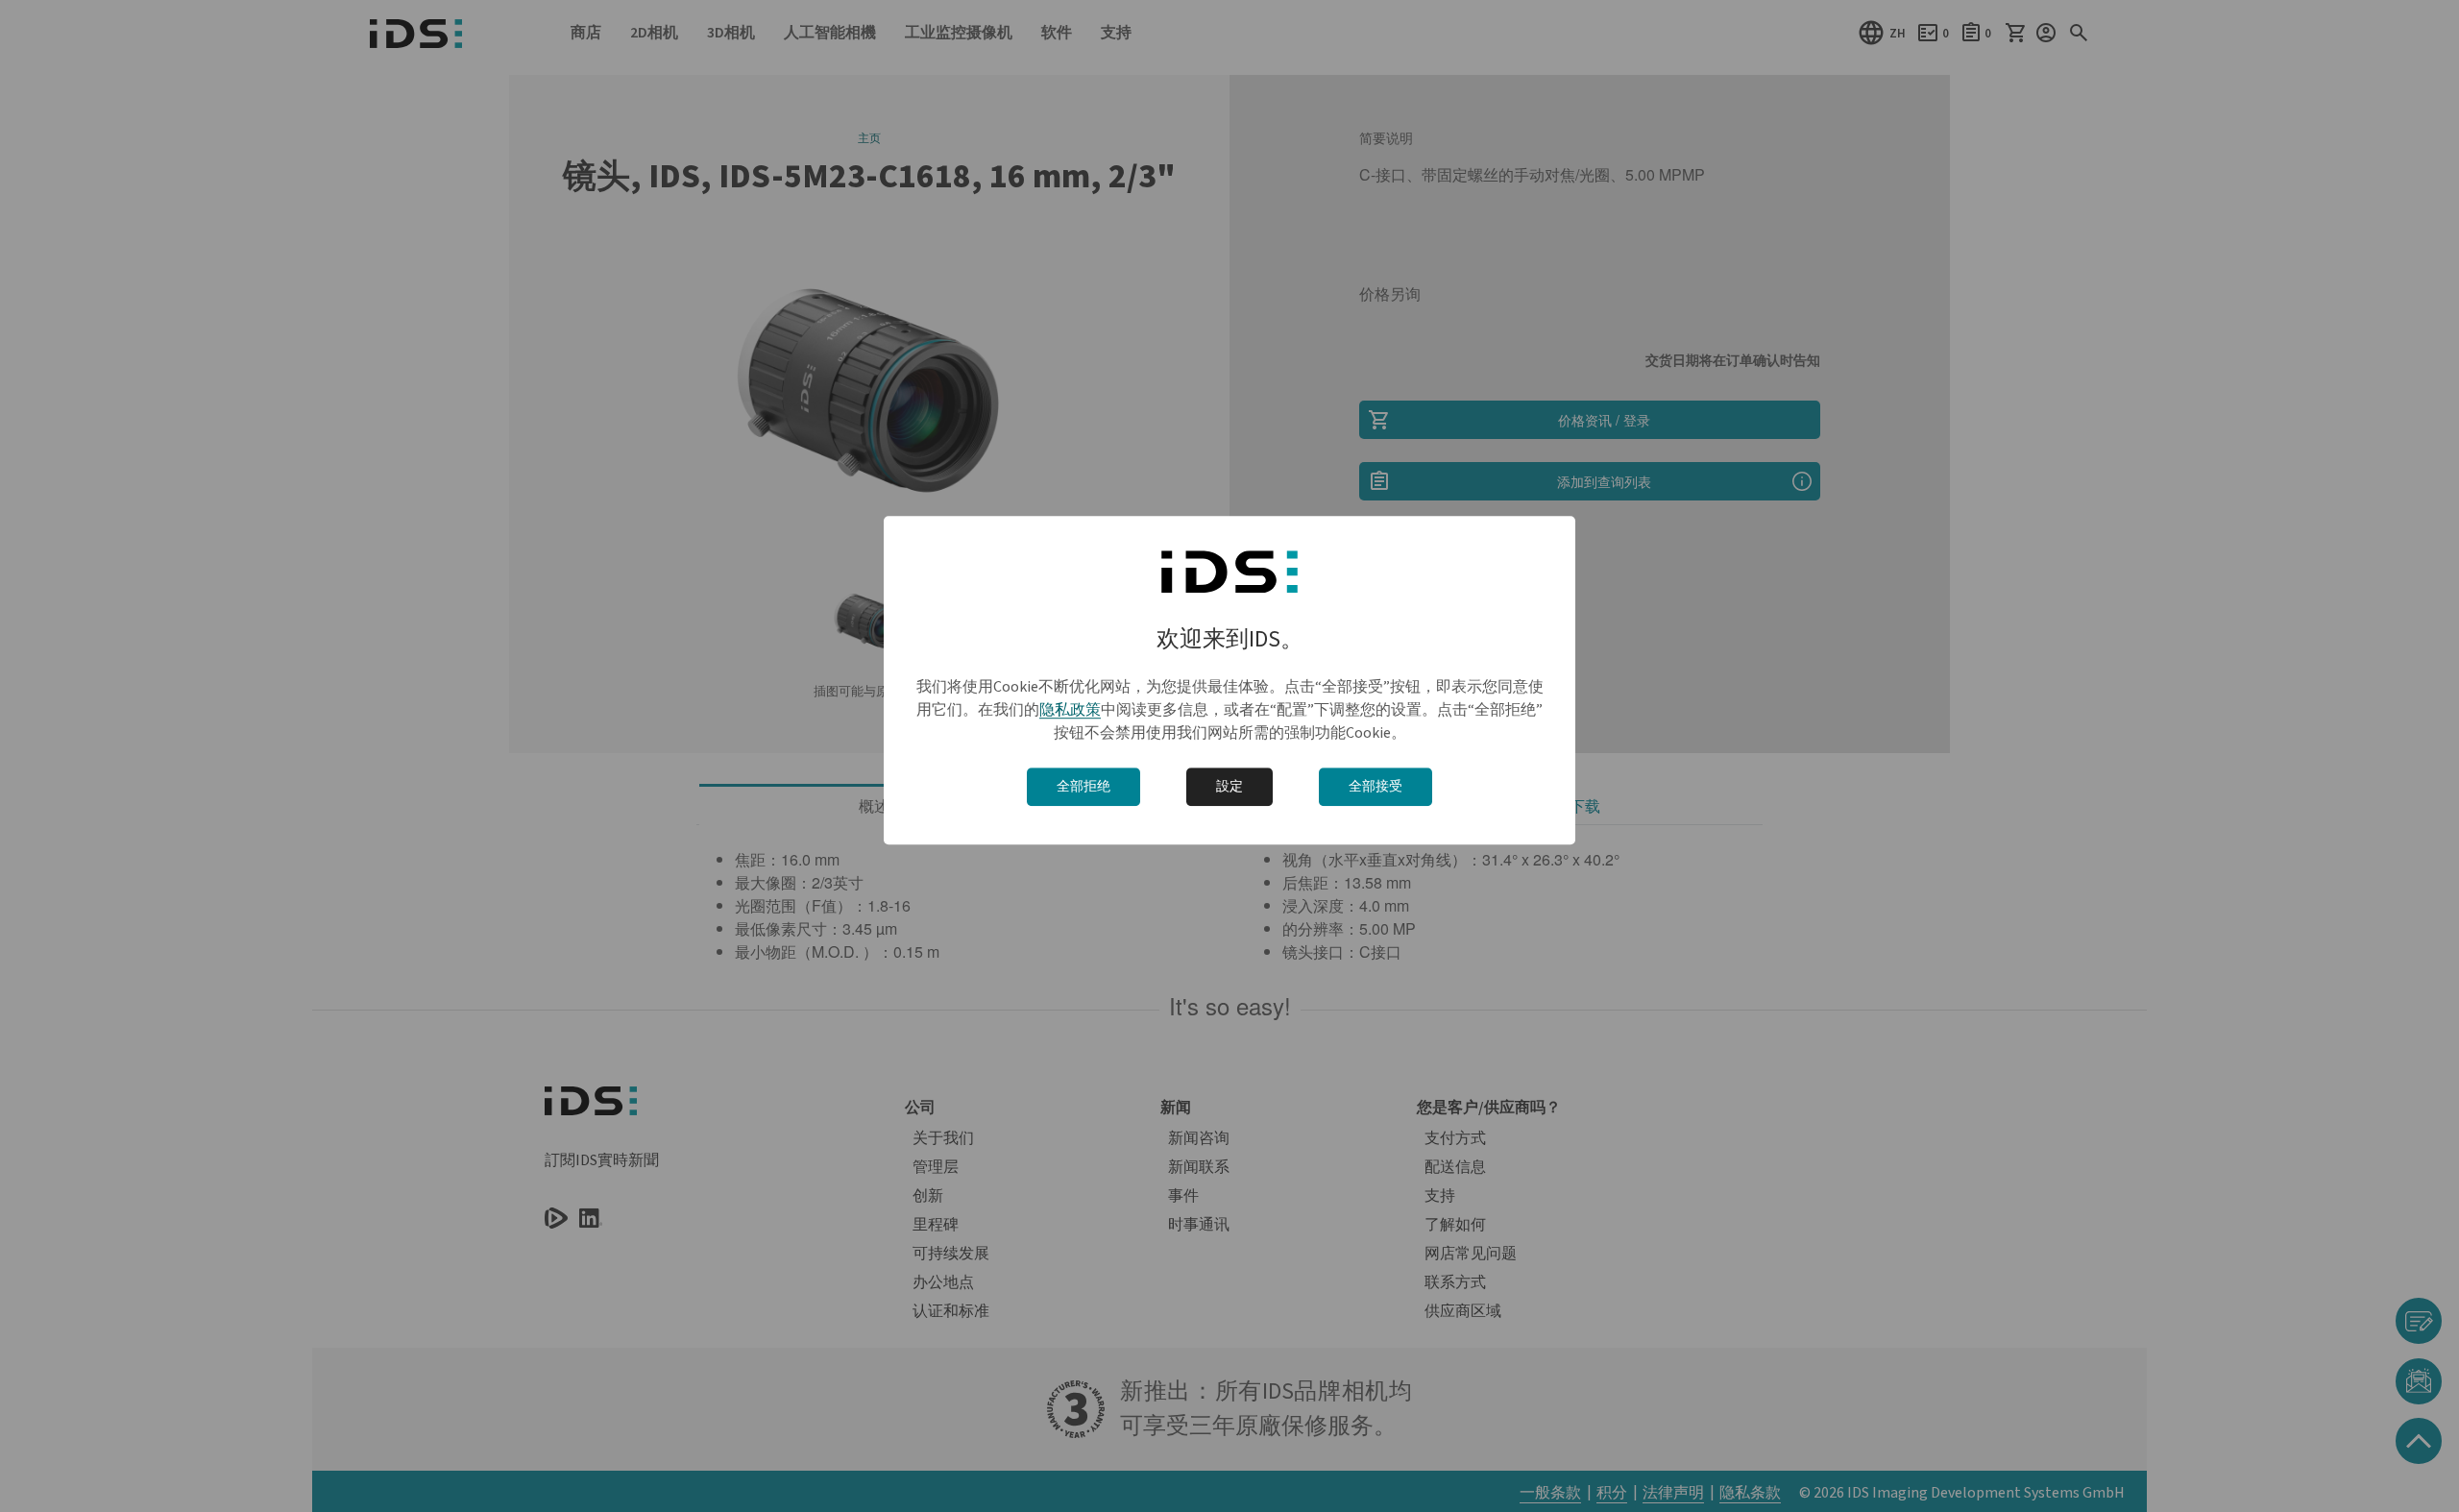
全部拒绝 (1083, 787)
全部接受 (1376, 787)
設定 (1229, 787)
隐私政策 (1070, 710)
